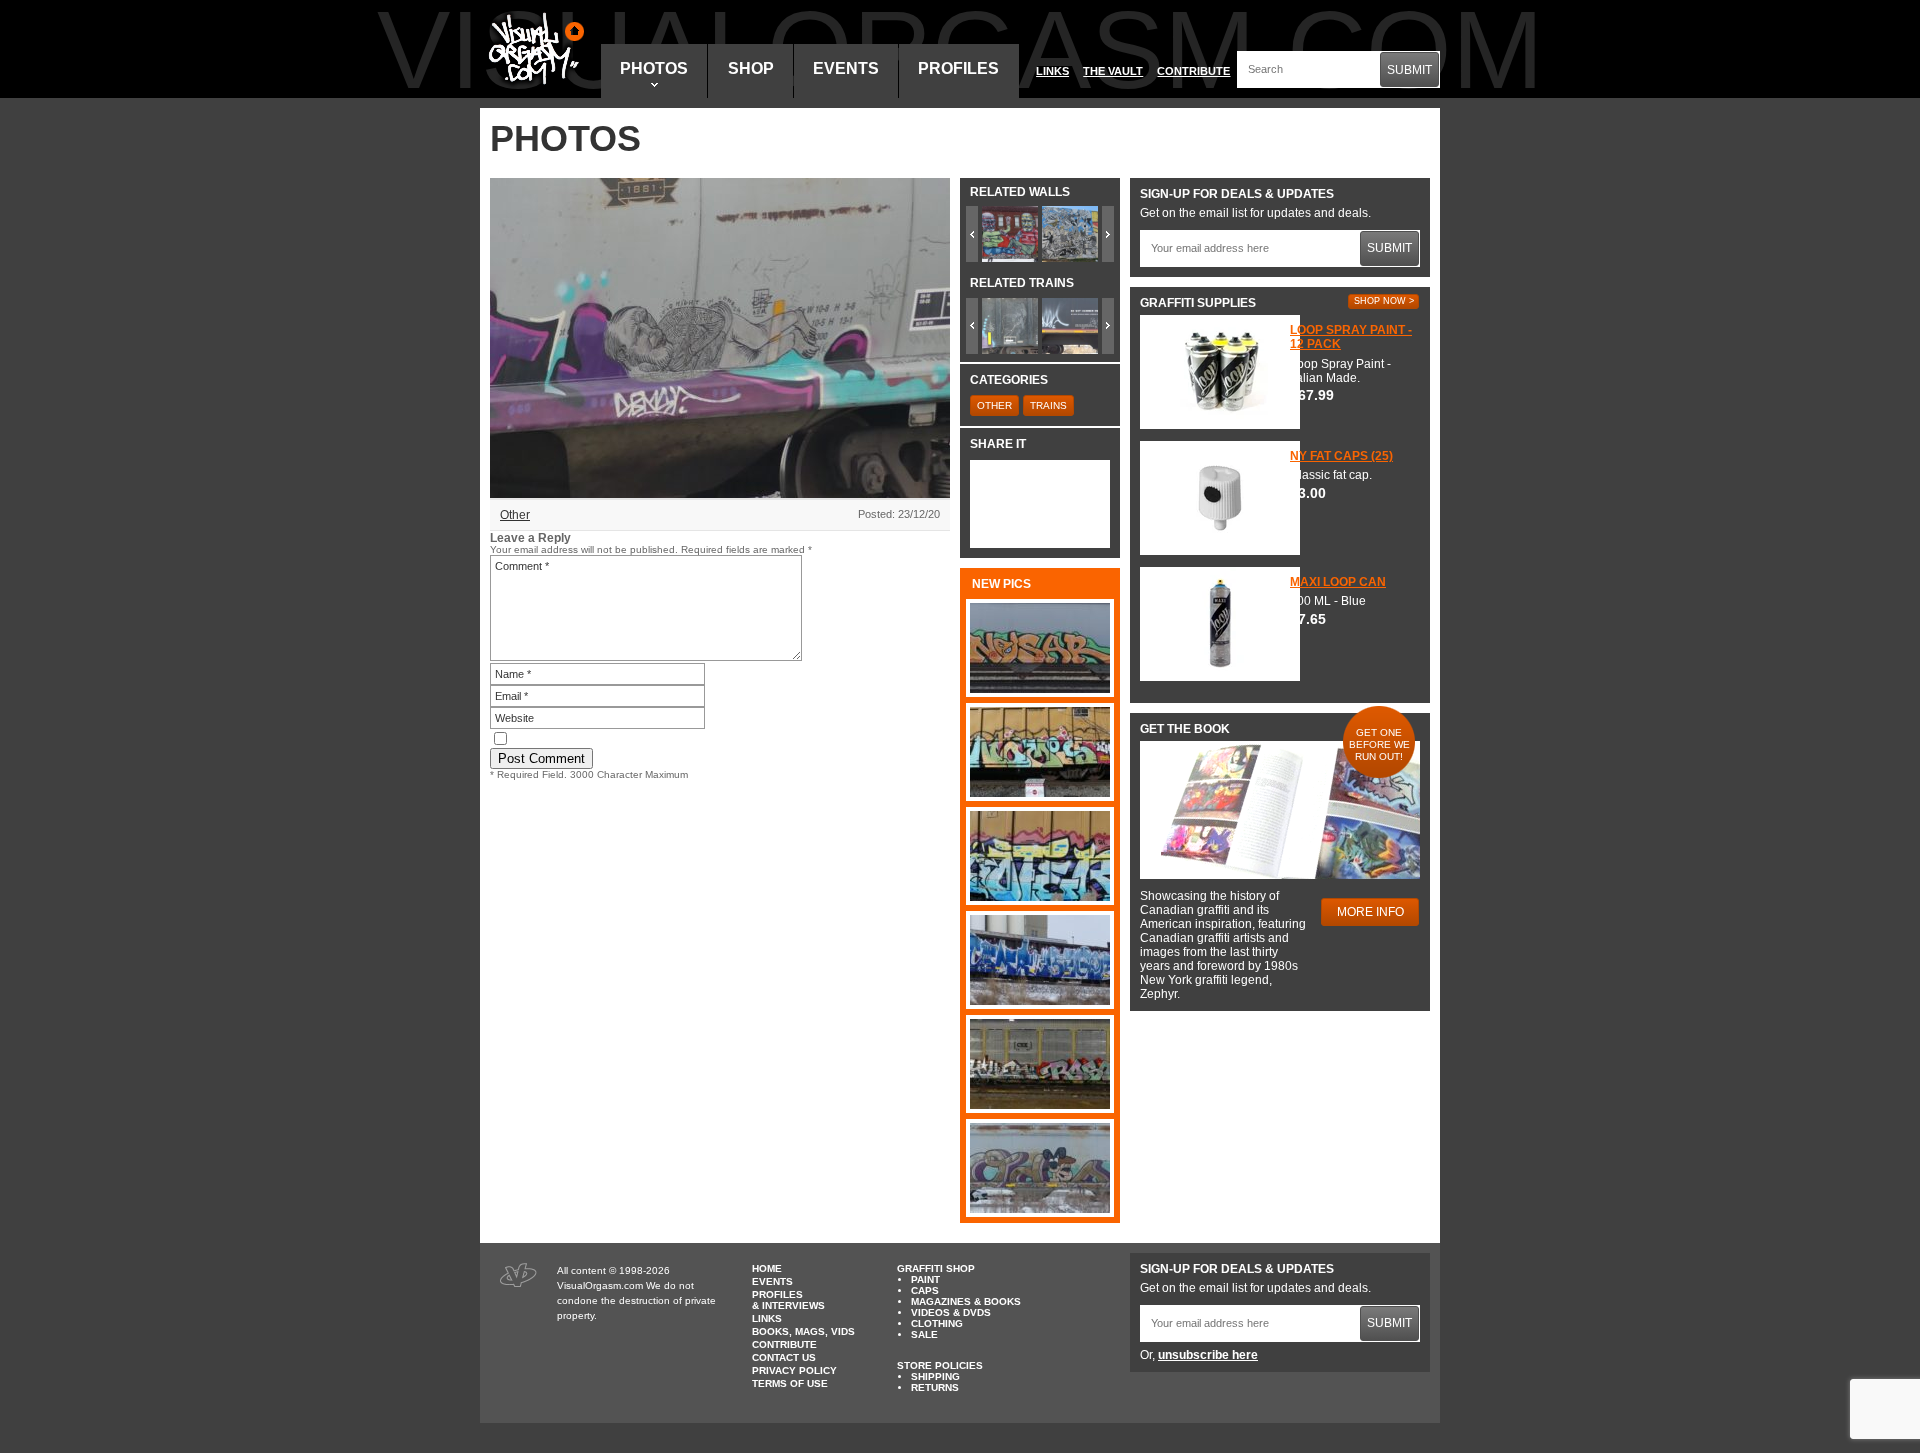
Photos (654, 68)
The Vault (1113, 71)
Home (767, 1268)
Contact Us (784, 1357)
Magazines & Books (966, 1301)
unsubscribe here (1208, 1355)
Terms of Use (790, 1383)
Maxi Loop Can (1338, 582)
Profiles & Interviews (788, 1300)
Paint (925, 1279)
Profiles (958, 68)
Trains (1048, 405)
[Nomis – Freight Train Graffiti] (1040, 752)
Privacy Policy (794, 1370)
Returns (935, 1387)
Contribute (1193, 71)
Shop (751, 68)
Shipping (935, 1376)
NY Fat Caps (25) (1341, 456)
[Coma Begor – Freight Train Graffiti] (1040, 960)
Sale (924, 1334)
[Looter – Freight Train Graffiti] (1040, 856)
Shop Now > (1384, 301)
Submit (1409, 70)
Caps (925, 1290)
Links (1052, 71)
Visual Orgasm (533, 49)
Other (515, 515)
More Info (1370, 912)
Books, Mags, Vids (803, 1331)
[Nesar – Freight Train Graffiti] (1040, 648)
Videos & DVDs (951, 1312)
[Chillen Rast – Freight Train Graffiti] (1040, 1064)
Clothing (937, 1323)
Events (846, 68)
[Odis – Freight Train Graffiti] (1040, 1168)
